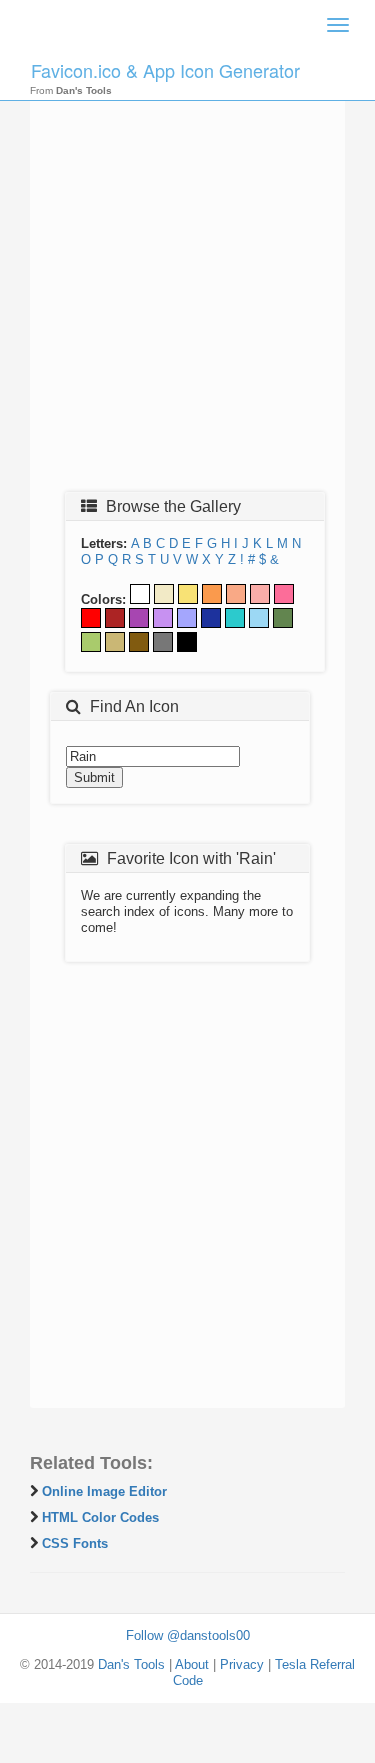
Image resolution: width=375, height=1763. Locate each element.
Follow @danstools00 (188, 1635)
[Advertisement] (187, 284)
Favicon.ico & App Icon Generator (165, 70)
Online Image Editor (104, 1491)
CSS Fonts (75, 1543)
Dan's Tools (131, 1664)
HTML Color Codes (100, 1517)
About (192, 1664)
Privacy (242, 1664)
